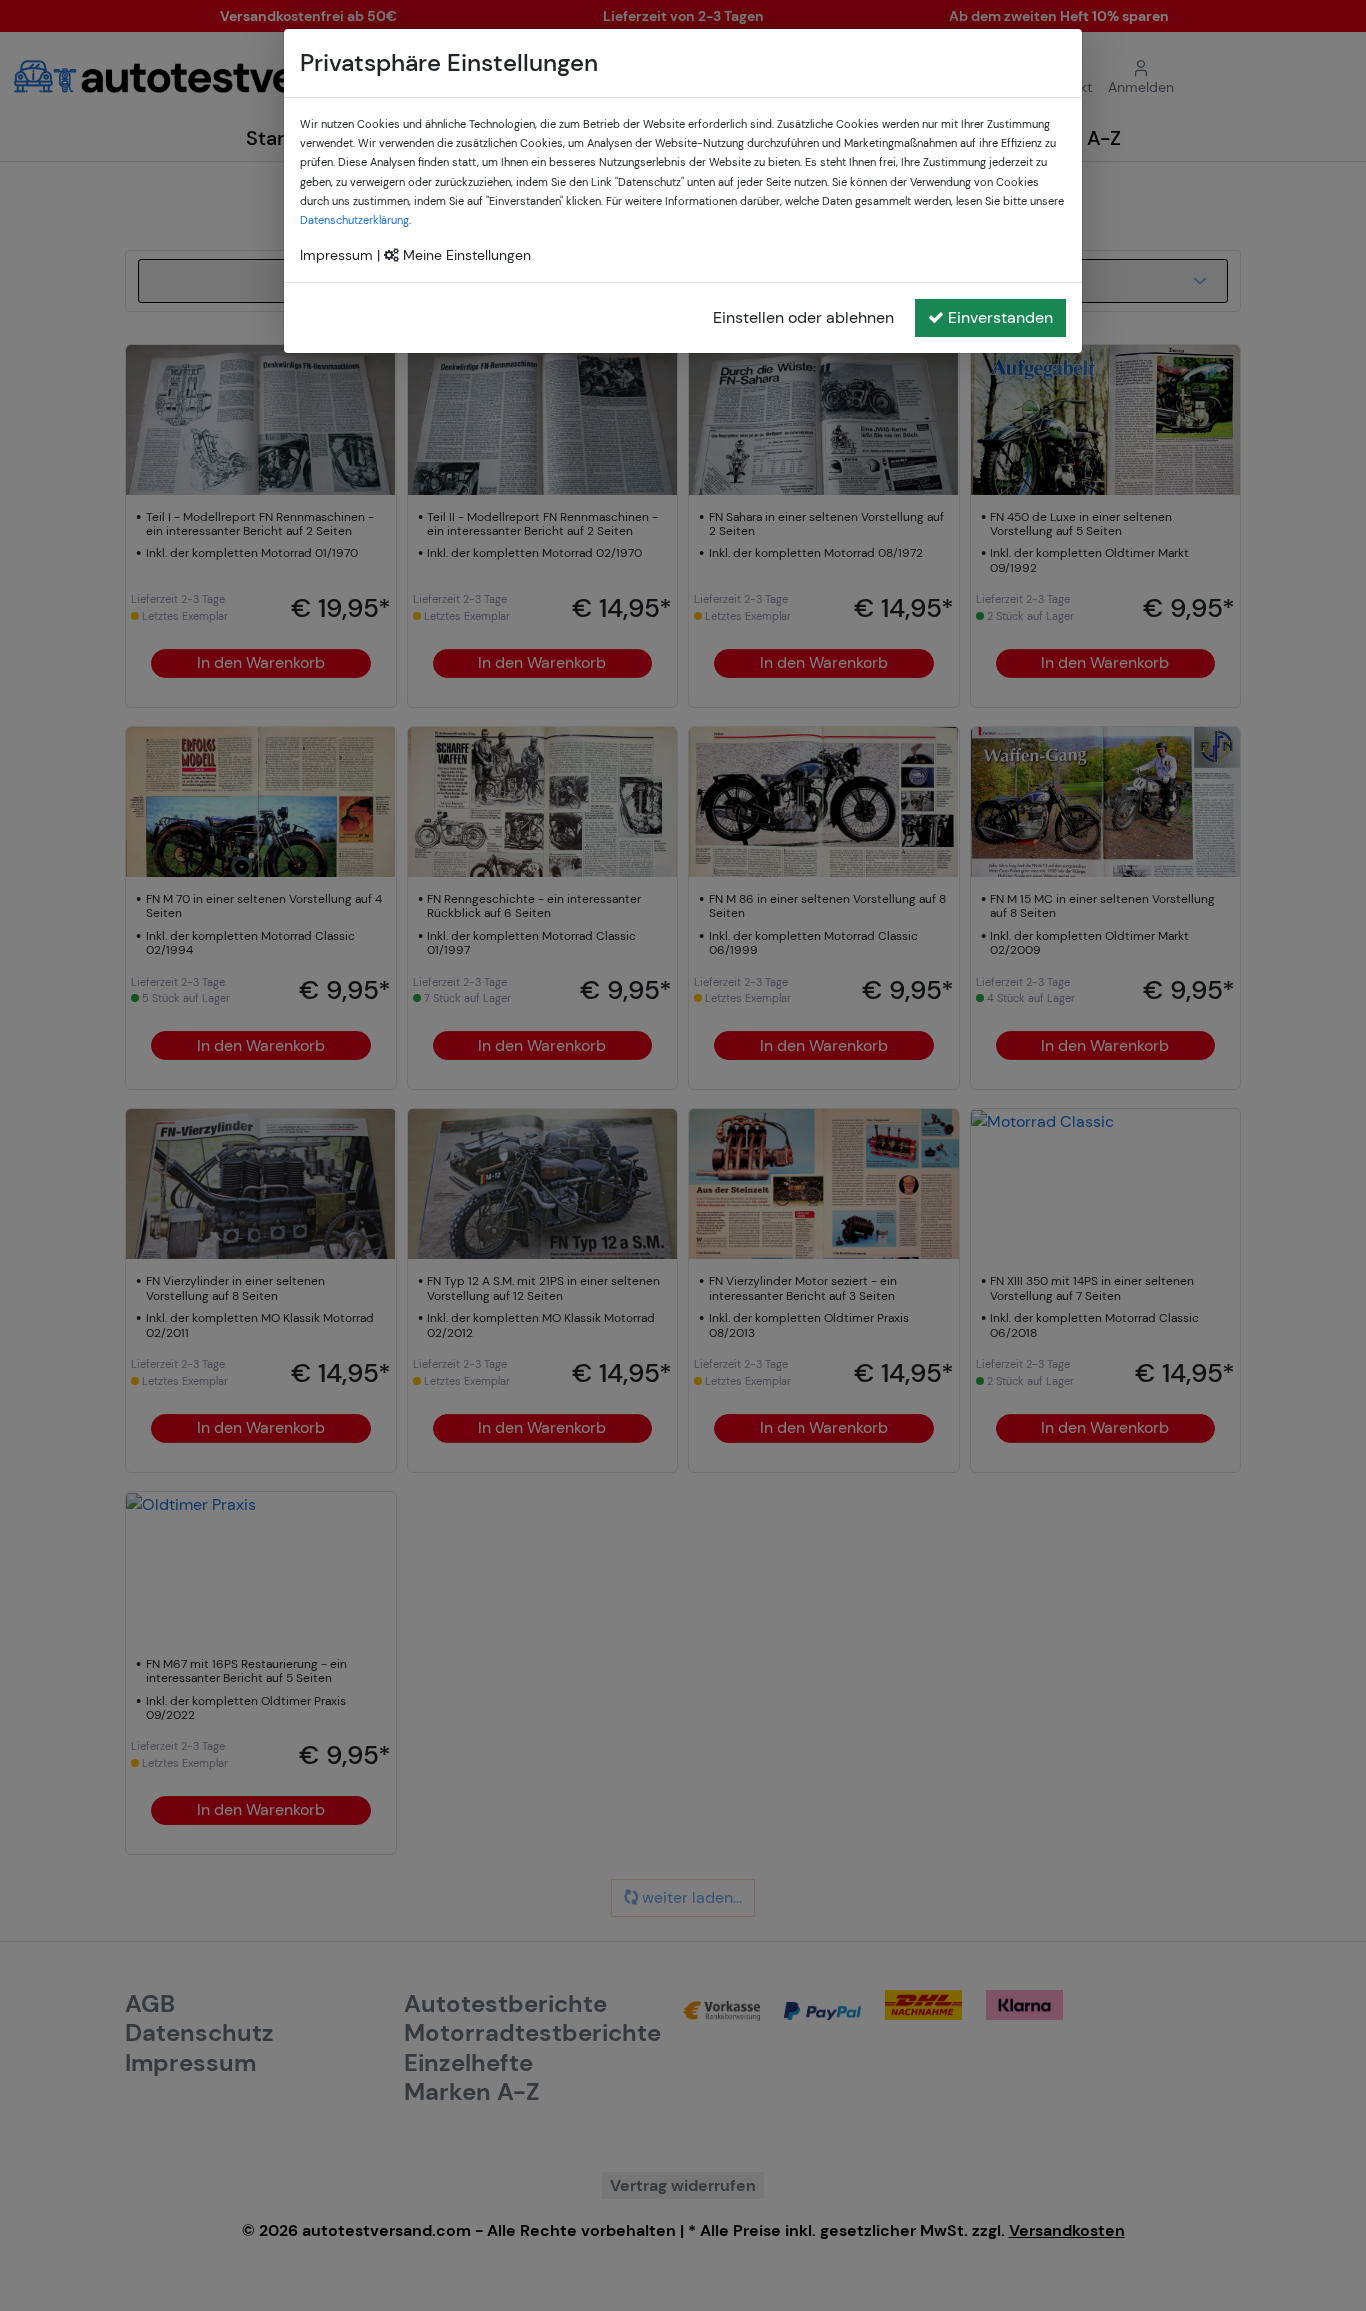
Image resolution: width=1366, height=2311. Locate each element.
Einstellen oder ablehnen (803, 317)
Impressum (336, 255)
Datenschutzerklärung (354, 220)
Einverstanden (1000, 317)
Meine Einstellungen (465, 255)
